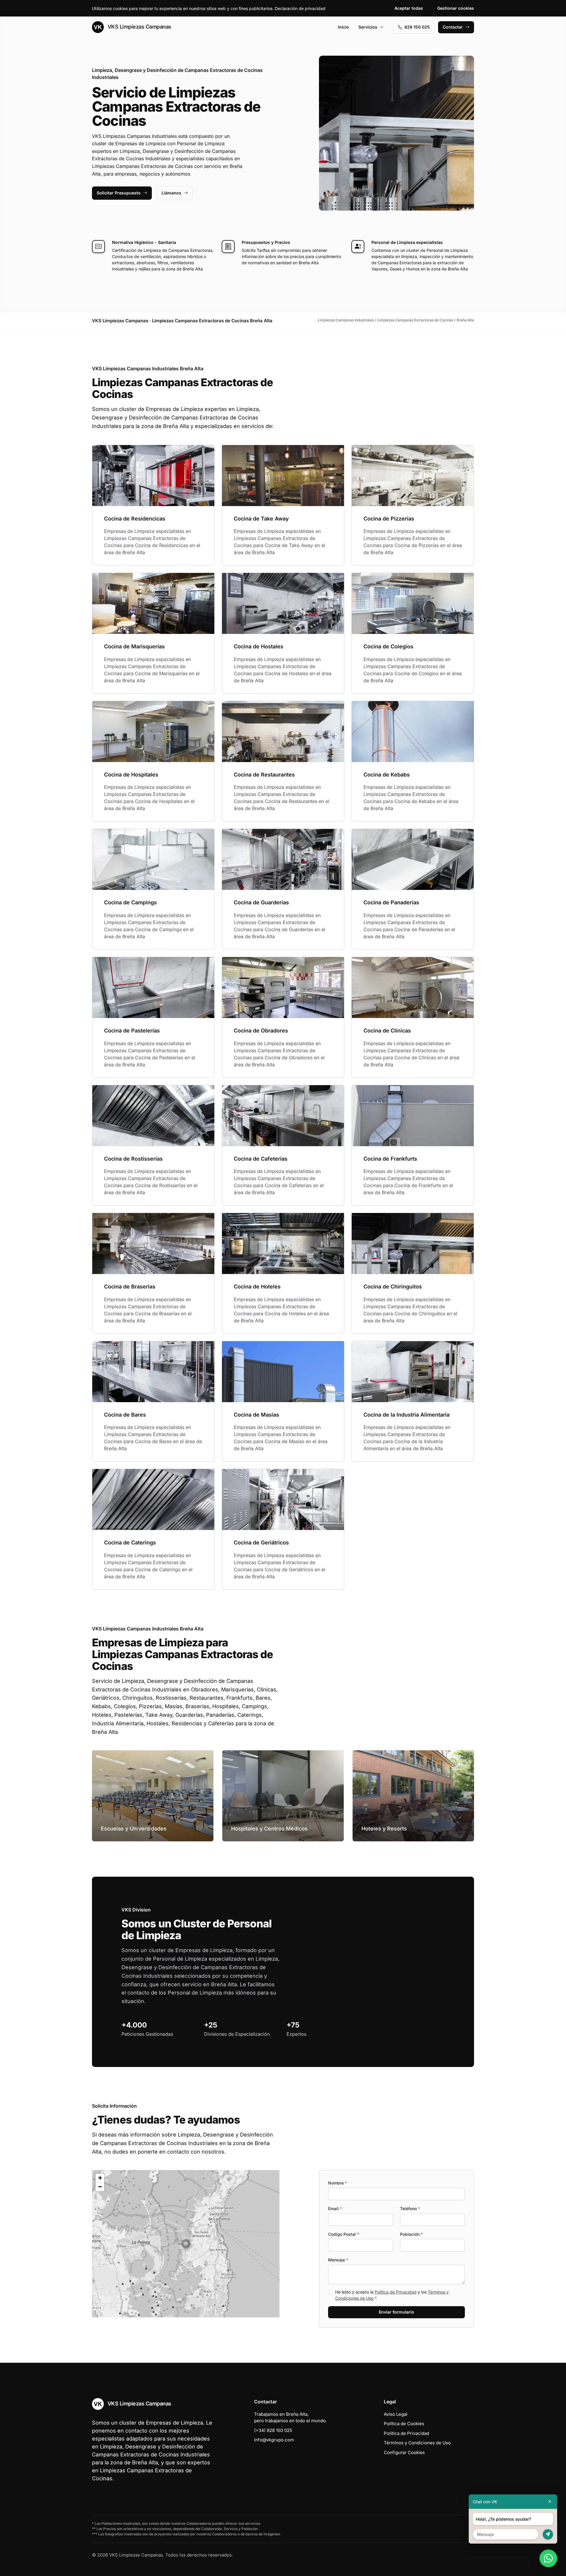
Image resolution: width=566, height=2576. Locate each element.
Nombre (338, 2183)
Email (335, 2209)
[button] (186, 2244)
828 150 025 (417, 27)
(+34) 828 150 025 (273, 2430)
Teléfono (410, 2209)
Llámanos (171, 193)
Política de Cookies (404, 2424)
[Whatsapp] (548, 2558)
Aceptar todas (409, 8)
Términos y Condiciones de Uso (417, 2443)
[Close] (550, 2502)
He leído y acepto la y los (392, 2295)
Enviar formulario (396, 2312)
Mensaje (338, 2260)
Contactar (453, 27)
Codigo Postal (344, 2234)
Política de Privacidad (396, 2292)
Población (411, 2234)
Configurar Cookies (404, 2452)
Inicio (343, 27)
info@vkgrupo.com (274, 2440)
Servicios (368, 27)
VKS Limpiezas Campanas (139, 27)
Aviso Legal (396, 2414)
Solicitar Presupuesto (119, 193)
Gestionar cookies (456, 8)
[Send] (548, 2534)
